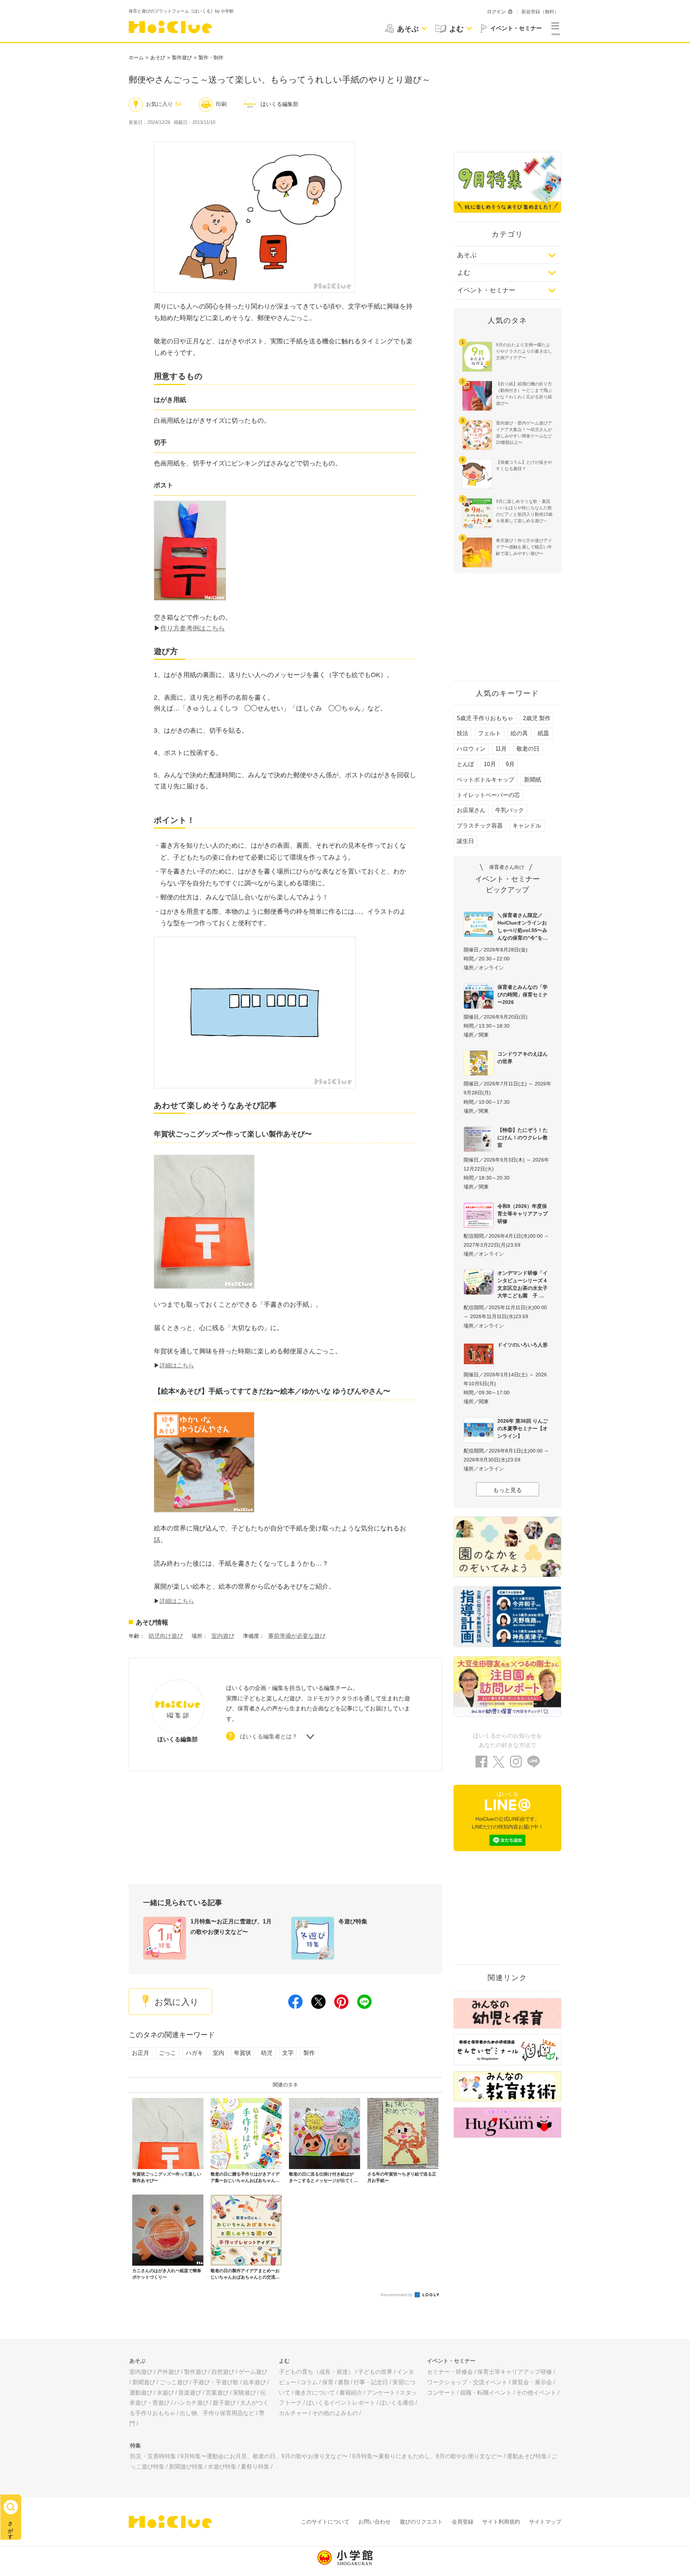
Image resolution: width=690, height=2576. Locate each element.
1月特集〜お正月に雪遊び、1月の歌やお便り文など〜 (231, 1927)
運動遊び (141, 2393)
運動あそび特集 (527, 2456)
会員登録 (463, 2522)
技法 (463, 733)
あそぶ (467, 255)
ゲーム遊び (253, 2372)
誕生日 (465, 841)
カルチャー (293, 2413)
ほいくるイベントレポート (341, 2403)
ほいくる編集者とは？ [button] (269, 1736)
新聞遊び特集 (186, 2467)
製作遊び (182, 57)
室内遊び (223, 1636)
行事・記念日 (371, 2382)
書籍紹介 (351, 2393)
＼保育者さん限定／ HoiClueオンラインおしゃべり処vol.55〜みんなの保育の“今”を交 (523, 926)
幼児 (267, 2053)
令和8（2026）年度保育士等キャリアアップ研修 (523, 1214)
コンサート (441, 2393)
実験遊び (244, 2393)
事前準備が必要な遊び (297, 1636)
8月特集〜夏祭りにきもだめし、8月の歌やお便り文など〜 (427, 2456)
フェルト (489, 733)
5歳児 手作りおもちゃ (485, 718)
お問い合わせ (374, 2522)
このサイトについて (325, 2522)
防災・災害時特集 (153, 2456)
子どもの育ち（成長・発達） (316, 2372)
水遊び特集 (222, 2467)
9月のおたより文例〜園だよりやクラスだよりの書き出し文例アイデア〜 (524, 351)
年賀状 (243, 2053)
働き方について (315, 2393)
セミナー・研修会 (450, 2372)
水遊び (165, 2393)
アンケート (381, 2393)
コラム (309, 2382)
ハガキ (194, 2053)
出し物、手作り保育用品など (217, 2413)
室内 (218, 2053)
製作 (309, 2053)
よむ (464, 273)
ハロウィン (471, 749)
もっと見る (507, 1490)
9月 (510, 764)
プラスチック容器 (480, 826)
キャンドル (527, 826)
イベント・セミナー (486, 290)
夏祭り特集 (255, 2467)
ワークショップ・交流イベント (467, 2382)
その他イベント (536, 2393)
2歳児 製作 (537, 718)
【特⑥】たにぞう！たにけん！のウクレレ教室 (523, 1138)
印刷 (221, 104)
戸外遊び (168, 2372)
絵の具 (519, 733)
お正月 (141, 2053)
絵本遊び (254, 2382)
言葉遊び (217, 2393)
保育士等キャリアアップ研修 (515, 2372)
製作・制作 (211, 57)
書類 (344, 2382)
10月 (490, 764)
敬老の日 (528, 749)
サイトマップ (545, 2522)
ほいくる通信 (397, 2403)
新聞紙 (533, 780)
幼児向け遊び (166, 1636)
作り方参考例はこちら (193, 628)
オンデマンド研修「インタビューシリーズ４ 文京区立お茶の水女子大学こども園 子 (524, 1284)
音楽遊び (190, 2393)
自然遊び (223, 2372)
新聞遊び (144, 2382)
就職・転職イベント (486, 2393)
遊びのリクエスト (421, 2522)
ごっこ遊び (174, 2382)
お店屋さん (471, 810)
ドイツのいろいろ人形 (523, 1345)
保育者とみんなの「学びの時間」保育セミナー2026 (523, 995)
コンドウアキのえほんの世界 (523, 1058)
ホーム (136, 57)
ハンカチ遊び (191, 2403)
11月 (501, 749)
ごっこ (167, 2053)
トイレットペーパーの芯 (488, 795)
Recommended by (397, 2295)
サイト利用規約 (501, 2522)
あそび (158, 57)
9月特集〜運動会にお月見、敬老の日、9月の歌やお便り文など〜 (264, 2456)
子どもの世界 (375, 2372)
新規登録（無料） (540, 12)
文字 (288, 2053)
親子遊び (224, 2403)
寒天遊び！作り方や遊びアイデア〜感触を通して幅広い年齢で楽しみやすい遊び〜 (524, 547)
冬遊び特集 (353, 1921)
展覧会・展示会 (532, 2382)
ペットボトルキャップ (486, 780)
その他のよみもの (335, 2413)
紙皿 (543, 733)
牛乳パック (510, 810)
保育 (328, 2382)
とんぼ (465, 764)
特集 (135, 2445)
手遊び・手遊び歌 (216, 2382)
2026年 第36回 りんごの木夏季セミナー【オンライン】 (523, 1428)
